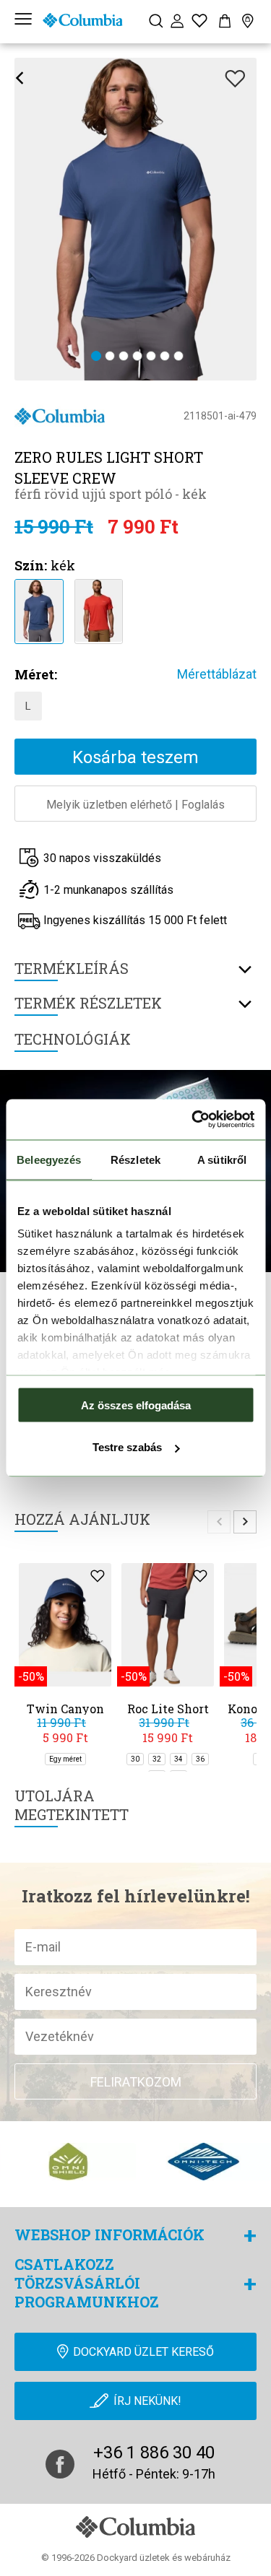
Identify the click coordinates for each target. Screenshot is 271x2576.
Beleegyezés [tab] (49, 1159)
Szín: (31, 565)
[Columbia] (82, 20)
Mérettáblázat (217, 674)
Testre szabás (127, 1447)
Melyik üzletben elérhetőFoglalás (135, 805)
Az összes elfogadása (136, 1405)
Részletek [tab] (135, 1159)
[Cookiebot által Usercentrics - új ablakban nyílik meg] (193, 1120)
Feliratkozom (136, 2082)
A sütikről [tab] (222, 1159)
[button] (96, 357)
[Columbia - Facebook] (60, 2464)
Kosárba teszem (135, 757)
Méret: (36, 674)
